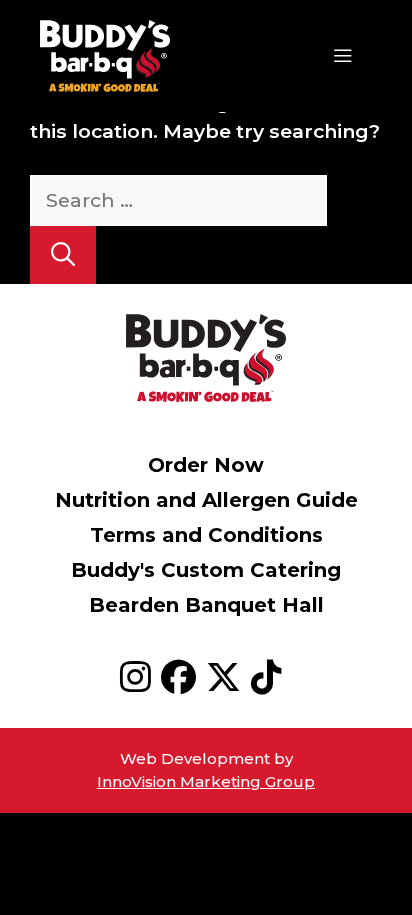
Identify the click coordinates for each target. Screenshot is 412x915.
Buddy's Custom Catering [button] (206, 570)
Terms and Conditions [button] (206, 535)
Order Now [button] (206, 465)
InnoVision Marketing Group (206, 781)
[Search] (63, 255)
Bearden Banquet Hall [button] (206, 605)
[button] (140, 683)
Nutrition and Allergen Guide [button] (206, 500)
